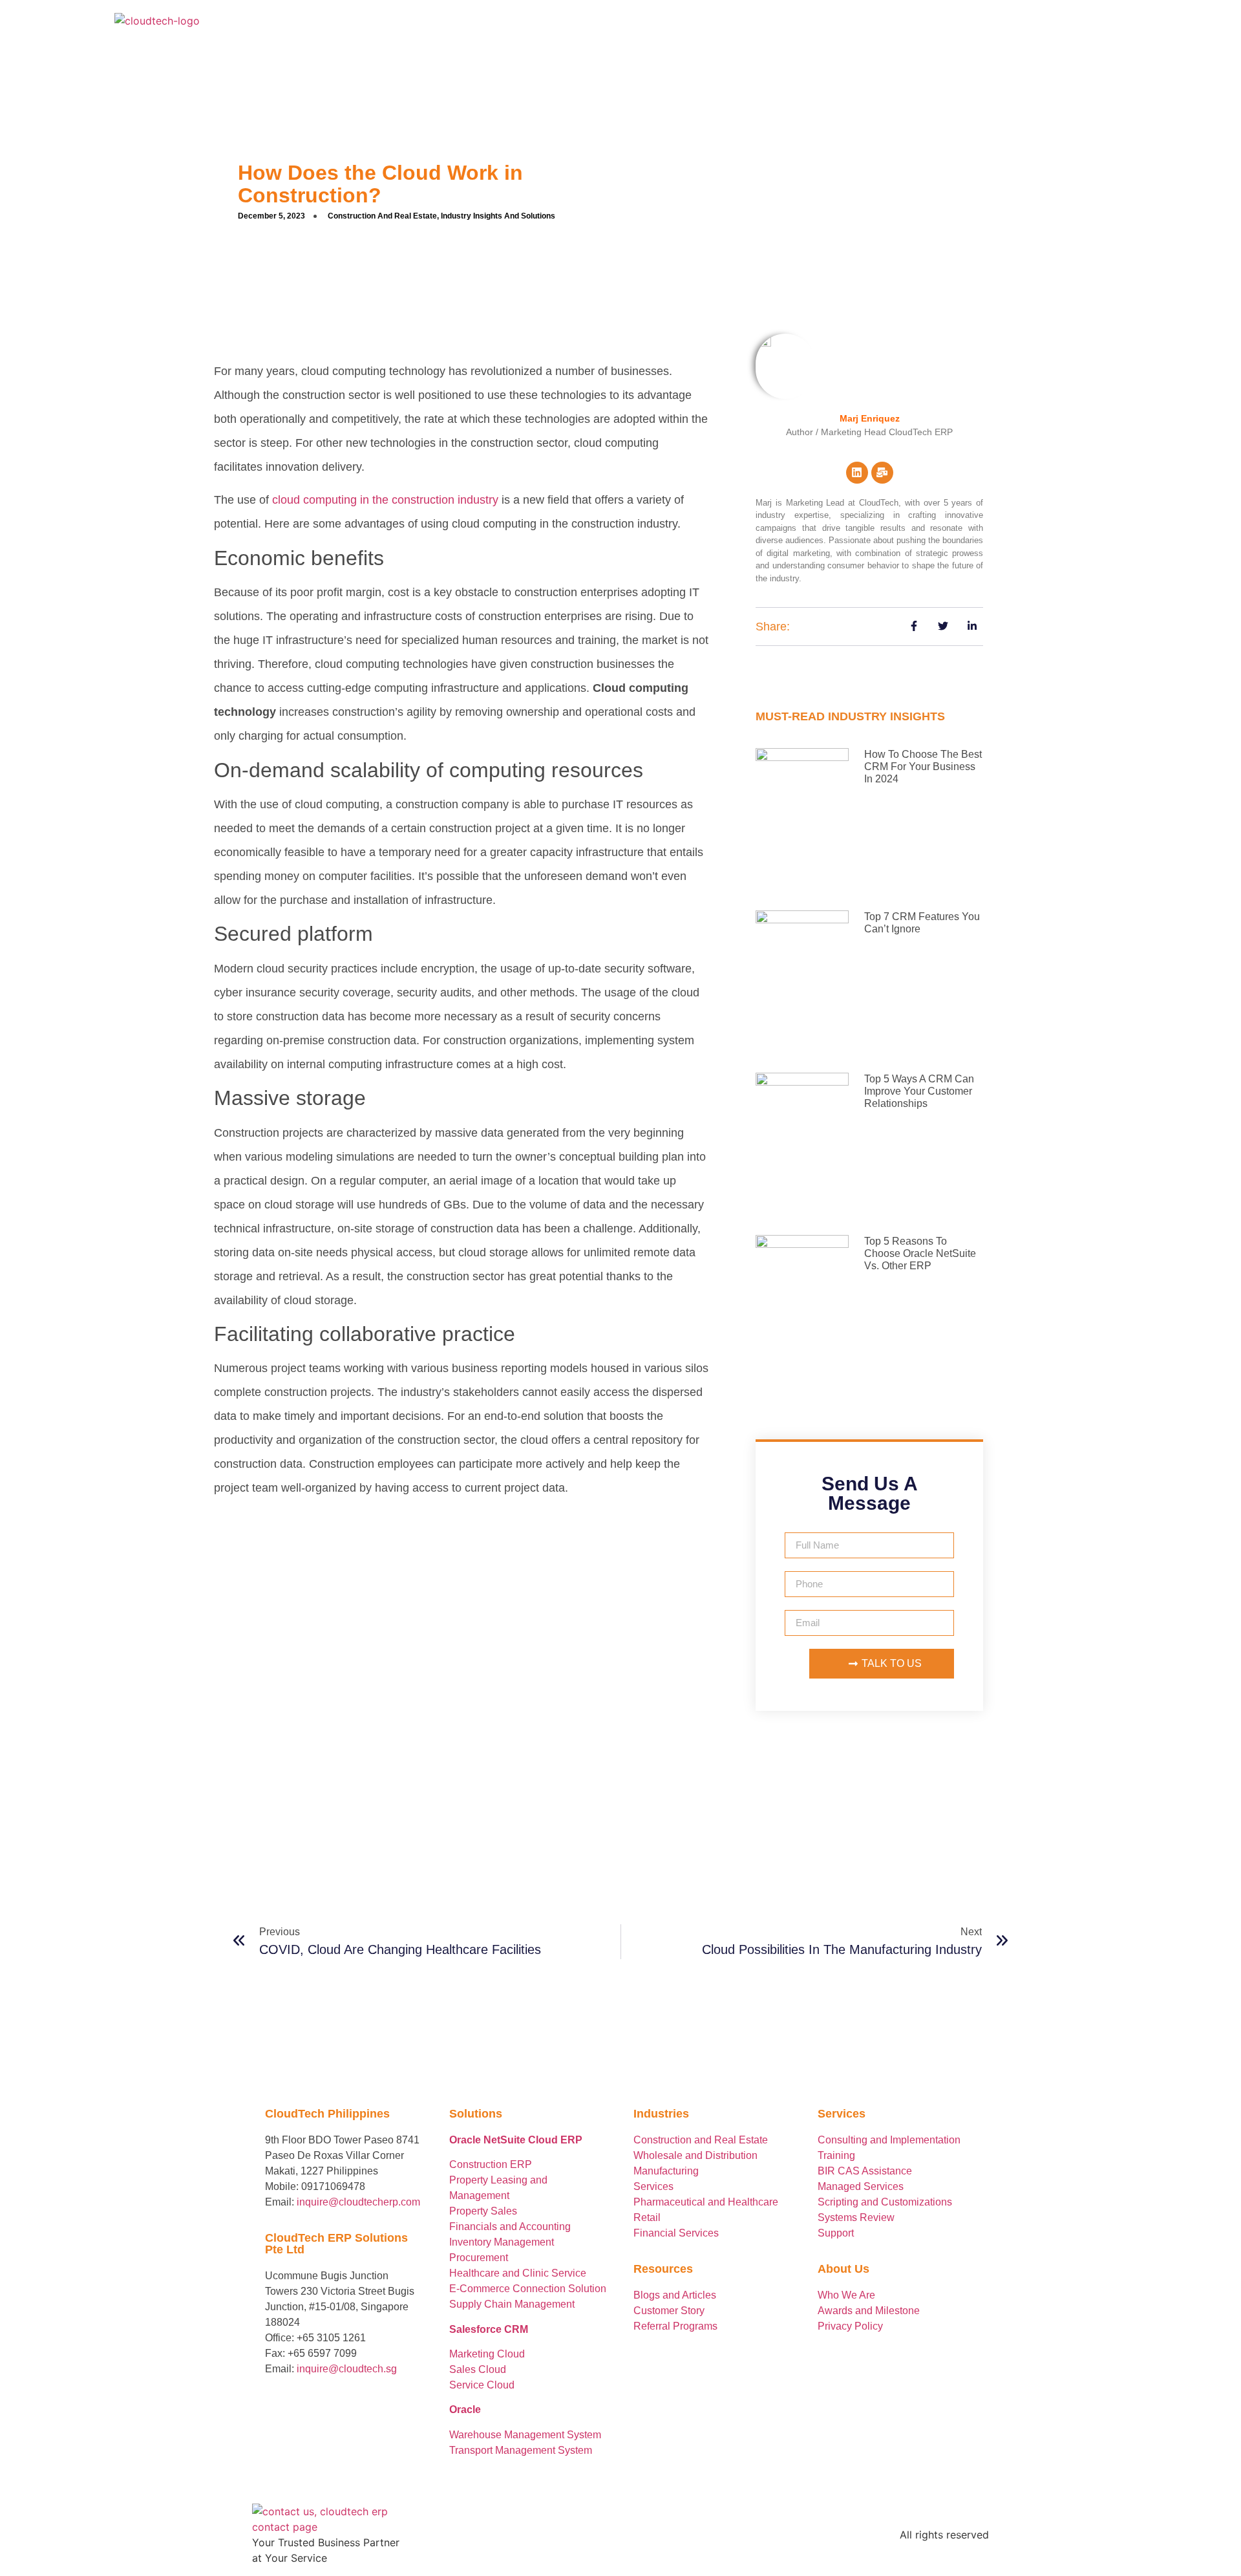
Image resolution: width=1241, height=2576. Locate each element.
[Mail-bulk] (882, 473)
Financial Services (676, 2233)
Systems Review (856, 2217)
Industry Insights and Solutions (498, 216)
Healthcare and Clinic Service (518, 2273)
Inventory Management (502, 2242)
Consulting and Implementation (889, 2140)
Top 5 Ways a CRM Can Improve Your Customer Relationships (919, 1091)
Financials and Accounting (510, 2227)
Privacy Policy (850, 2326)
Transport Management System (521, 2450)
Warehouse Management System (525, 2435)
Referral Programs (675, 2326)
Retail (647, 2217)
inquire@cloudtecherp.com (358, 2202)
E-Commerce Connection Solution (528, 2289)
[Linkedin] (857, 473)
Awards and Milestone (869, 2311)
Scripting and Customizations (885, 2202)
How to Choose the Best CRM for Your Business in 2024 (923, 767)
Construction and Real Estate (382, 216)
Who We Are (848, 2295)
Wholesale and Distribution (695, 2155)
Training (836, 2155)
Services (653, 2186)
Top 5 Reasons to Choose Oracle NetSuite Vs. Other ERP (920, 1253)
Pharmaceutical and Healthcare (706, 2202)
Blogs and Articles (675, 2295)
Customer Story (669, 2311)
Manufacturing (666, 2171)
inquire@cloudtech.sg (347, 2369)
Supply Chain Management (512, 2304)
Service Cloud (482, 2385)
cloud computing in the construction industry (385, 500)
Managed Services (861, 2186)
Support (836, 2233)
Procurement (479, 2258)
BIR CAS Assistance (865, 2171)
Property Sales (483, 2211)
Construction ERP (491, 2164)
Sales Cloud (478, 2369)
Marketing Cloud (487, 2354)
